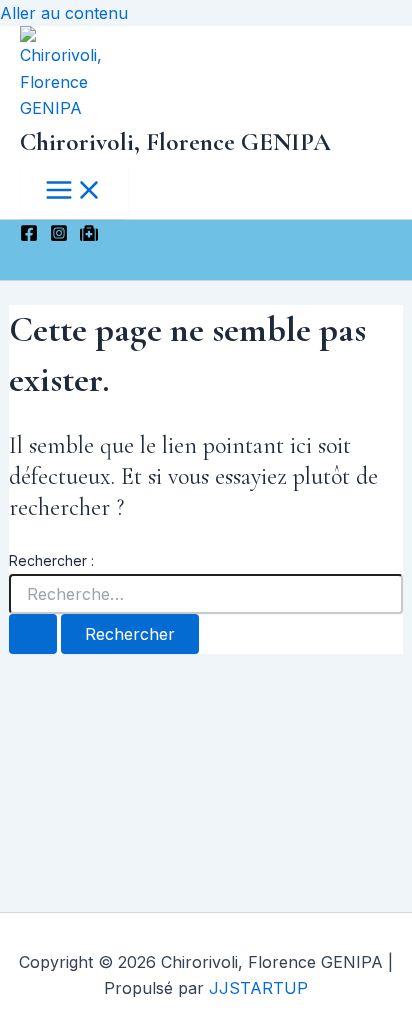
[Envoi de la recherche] (33, 634)
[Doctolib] (89, 236)
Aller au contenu (64, 13)
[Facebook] (29, 236)
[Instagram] (59, 236)
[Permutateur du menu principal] (74, 191)
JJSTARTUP (258, 988)
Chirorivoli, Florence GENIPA (175, 142)
